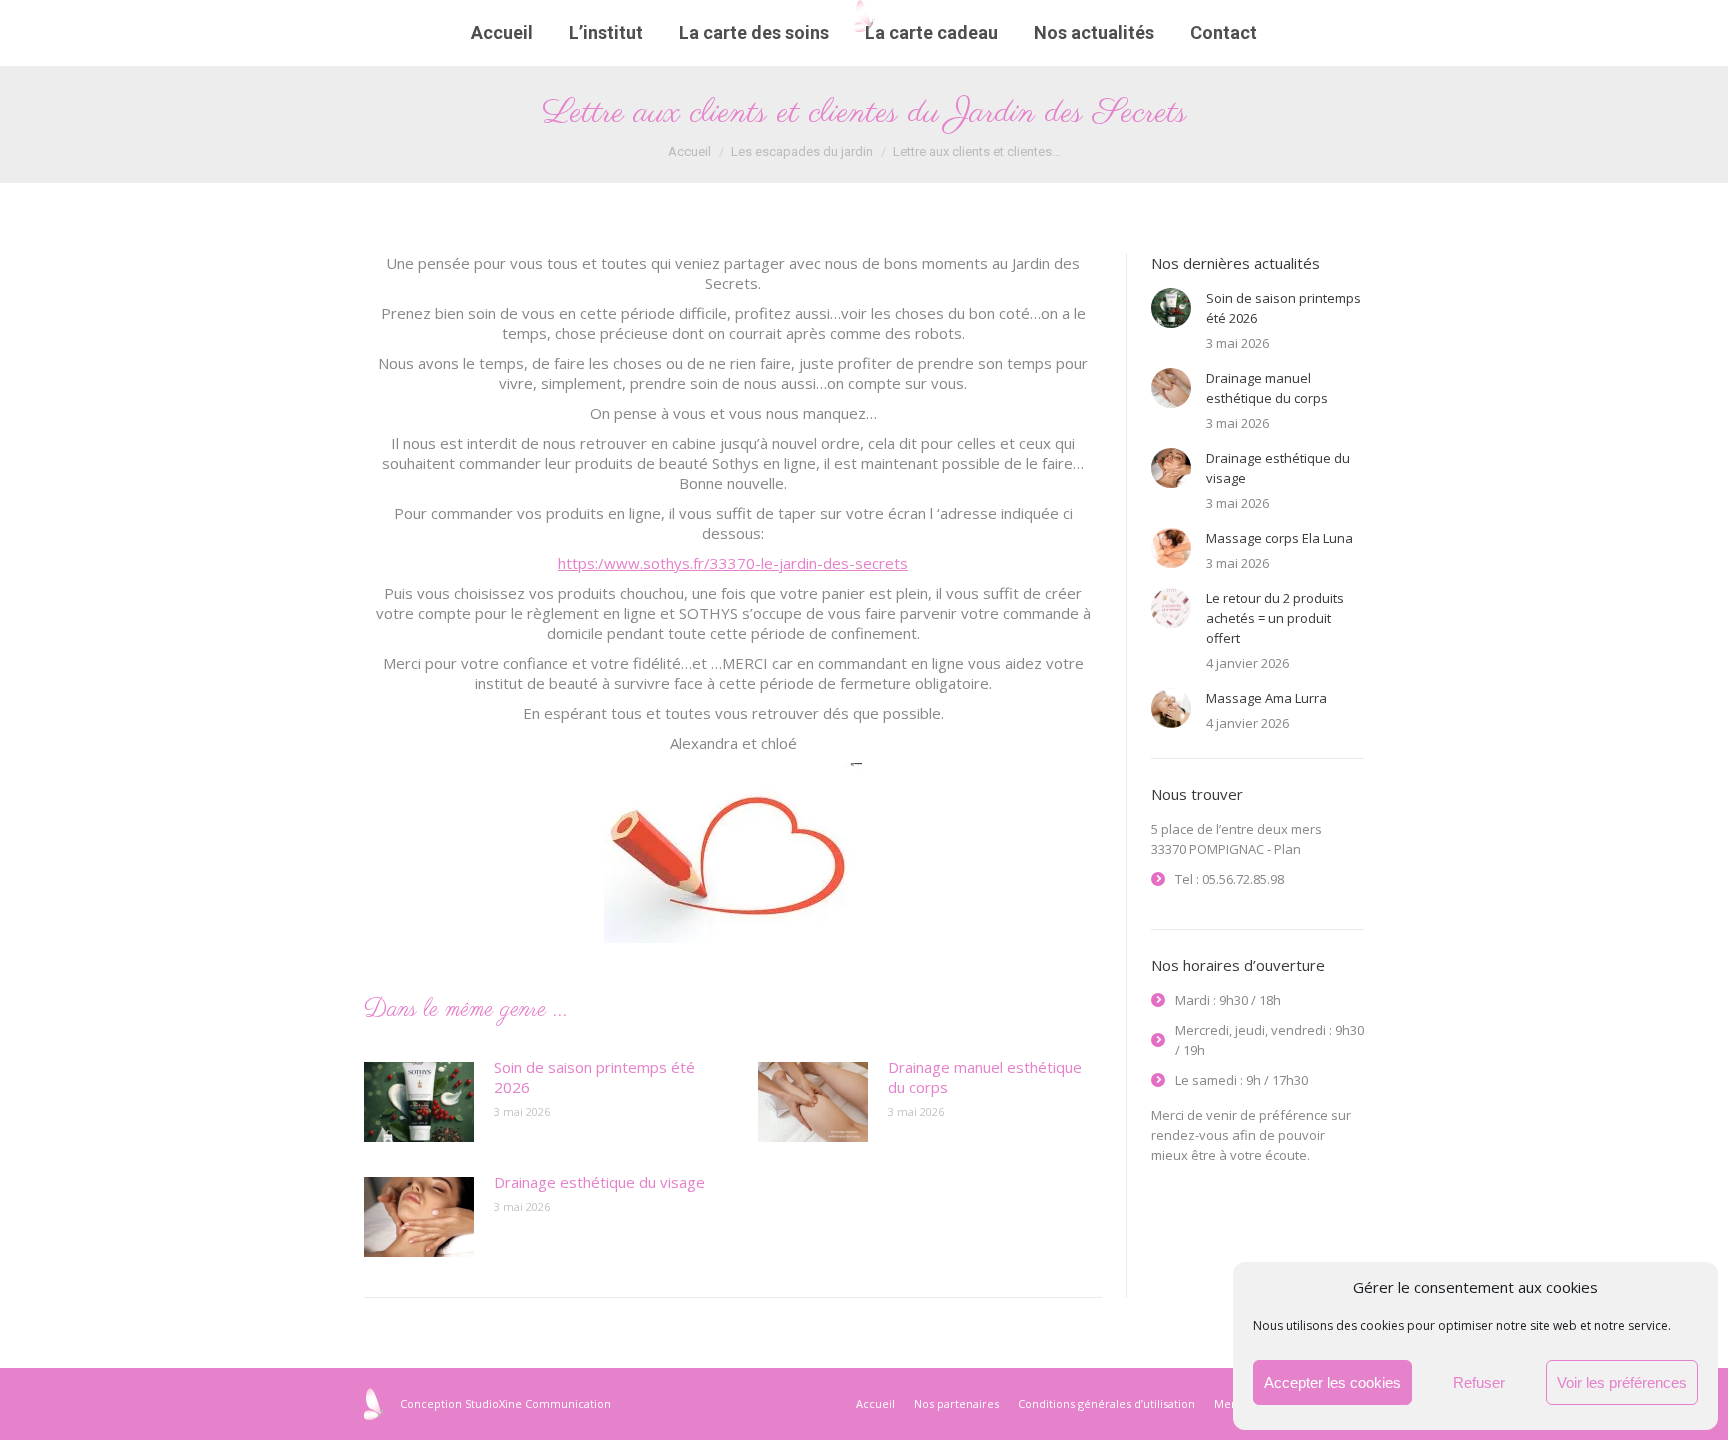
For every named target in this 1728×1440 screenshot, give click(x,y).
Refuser (1479, 1382)
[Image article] (419, 1102)
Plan (1287, 849)
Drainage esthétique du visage (599, 1182)
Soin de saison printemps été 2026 (594, 1077)
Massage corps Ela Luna (1279, 538)
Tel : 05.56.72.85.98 (1229, 879)
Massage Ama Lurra (1266, 698)
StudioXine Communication (538, 1403)
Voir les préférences (1622, 1382)
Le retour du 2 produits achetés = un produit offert (1275, 618)
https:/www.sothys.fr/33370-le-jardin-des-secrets (733, 563)
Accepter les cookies (1332, 1382)
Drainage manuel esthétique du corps (985, 1077)
